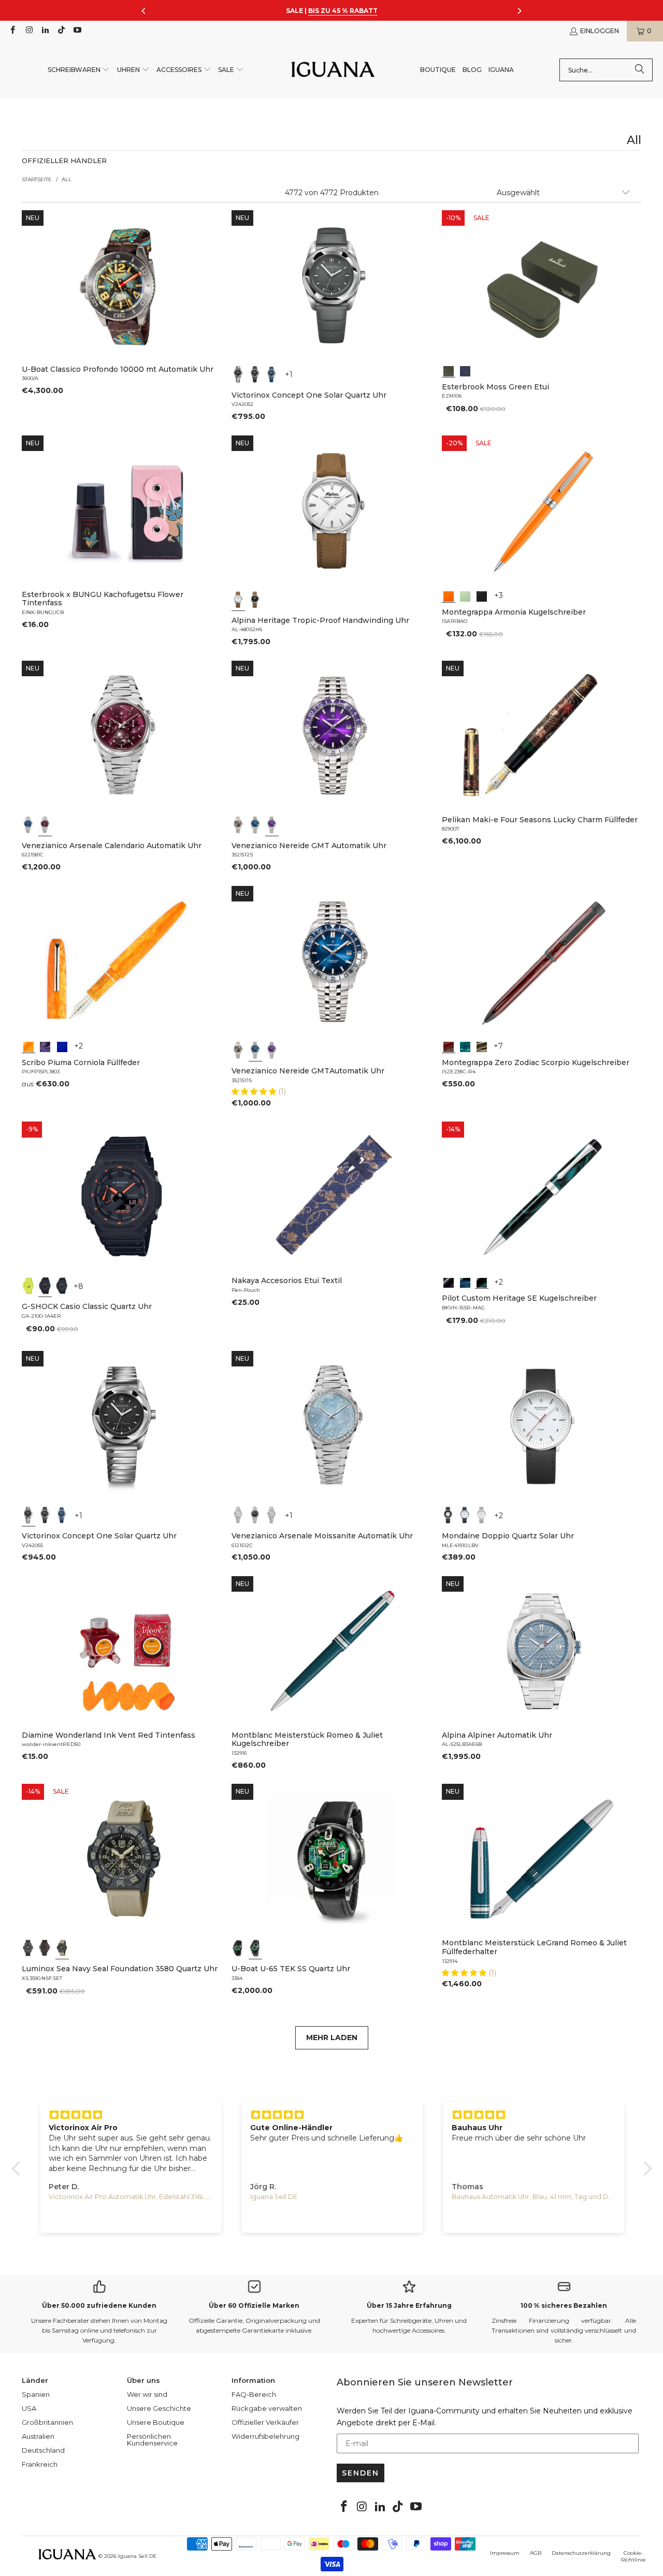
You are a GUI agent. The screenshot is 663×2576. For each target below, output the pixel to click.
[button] (79, 70)
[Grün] (465, 595)
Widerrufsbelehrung (265, 2436)
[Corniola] (28, 1046)
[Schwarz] (238, 374)
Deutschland (43, 2450)
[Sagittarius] (465, 1046)
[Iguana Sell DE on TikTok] (61, 31)
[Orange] (449, 595)
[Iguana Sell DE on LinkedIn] (45, 31)
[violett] (272, 825)
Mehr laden (332, 2037)
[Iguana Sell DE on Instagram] (28, 31)
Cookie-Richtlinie (633, 2556)
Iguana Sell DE (138, 2556)
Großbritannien (47, 2422)
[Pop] (62, 1046)
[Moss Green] (449, 370)
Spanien (36, 2394)
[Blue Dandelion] (465, 370)
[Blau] (272, 374)
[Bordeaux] (45, 825)
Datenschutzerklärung (581, 2553)
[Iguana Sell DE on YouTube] (77, 31)
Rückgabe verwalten (267, 2408)
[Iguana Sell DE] (333, 70)
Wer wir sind (147, 2394)
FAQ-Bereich (254, 2394)
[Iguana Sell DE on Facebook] (12, 31)
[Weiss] (238, 600)
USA (29, 2408)
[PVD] (238, 1948)
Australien (38, 2436)
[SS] (255, 1948)
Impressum (505, 2553)
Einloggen (600, 31)
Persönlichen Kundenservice (152, 2440)
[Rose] (272, 1515)
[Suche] (640, 70)
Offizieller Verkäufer (265, 2422)
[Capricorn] (482, 1046)
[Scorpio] (449, 1046)
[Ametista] (45, 1046)
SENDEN (361, 2473)
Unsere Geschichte (159, 2408)
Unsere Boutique (156, 2422)
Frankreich (40, 2464)
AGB (536, 2553)
